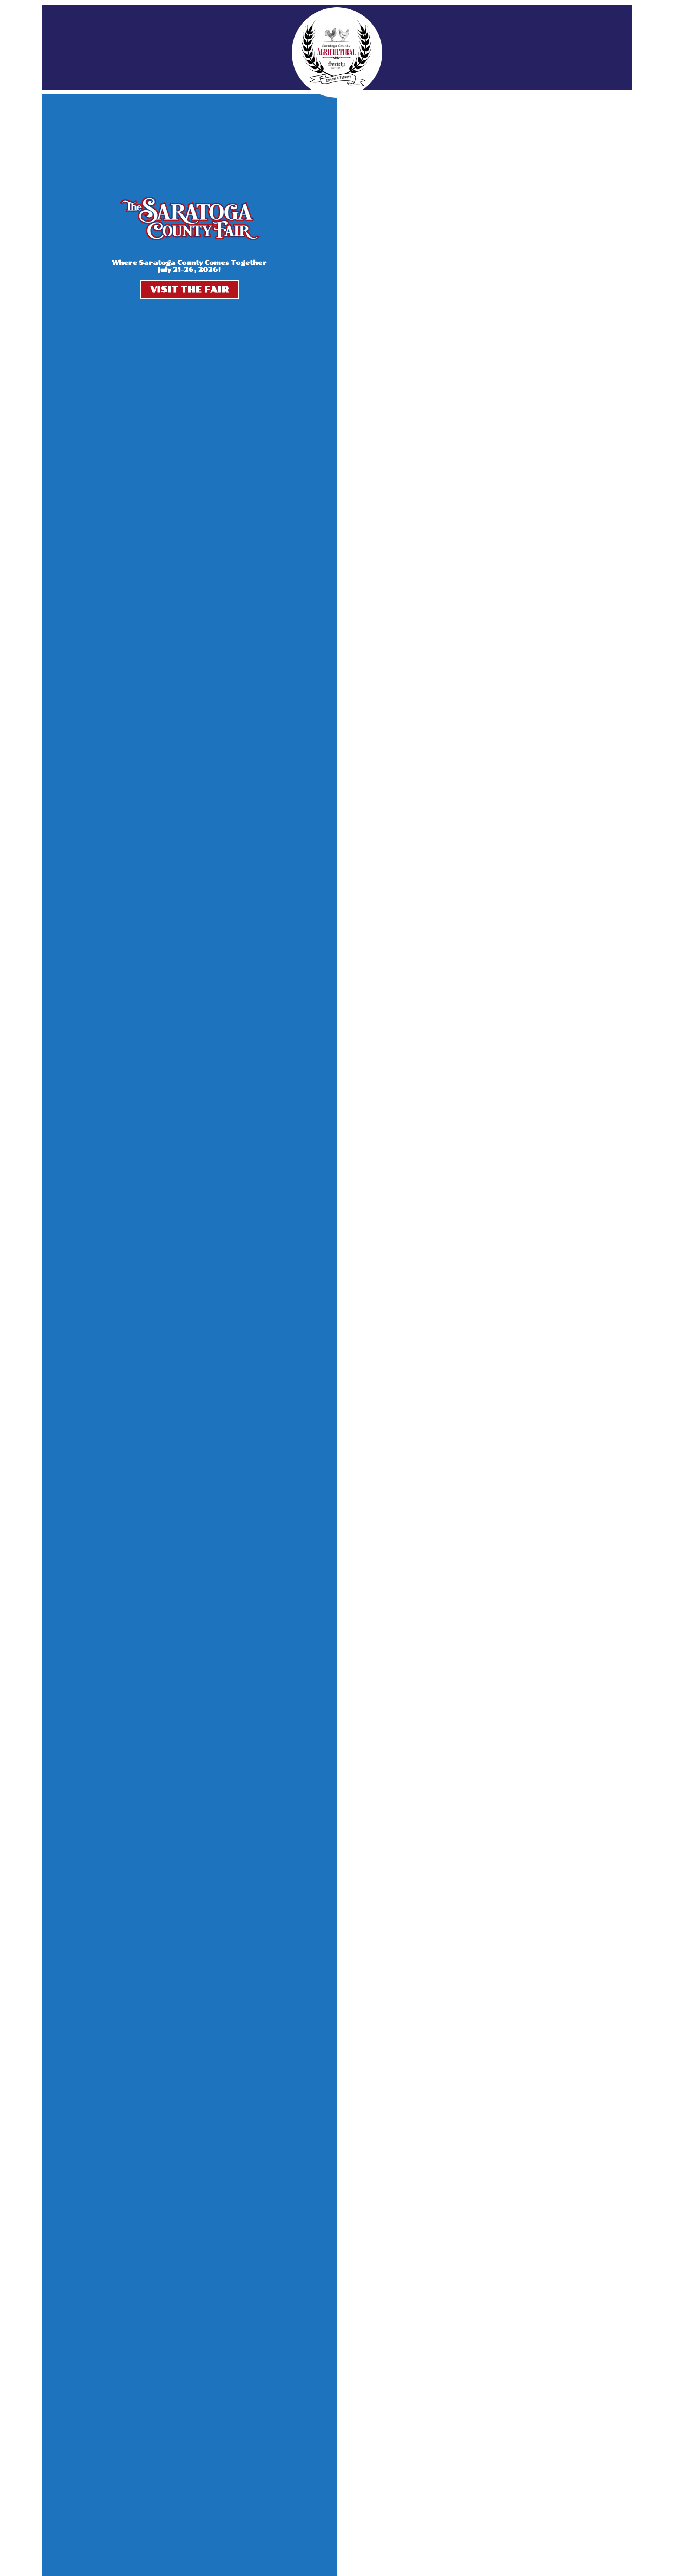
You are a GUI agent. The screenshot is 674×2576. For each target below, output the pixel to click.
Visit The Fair (190, 289)
